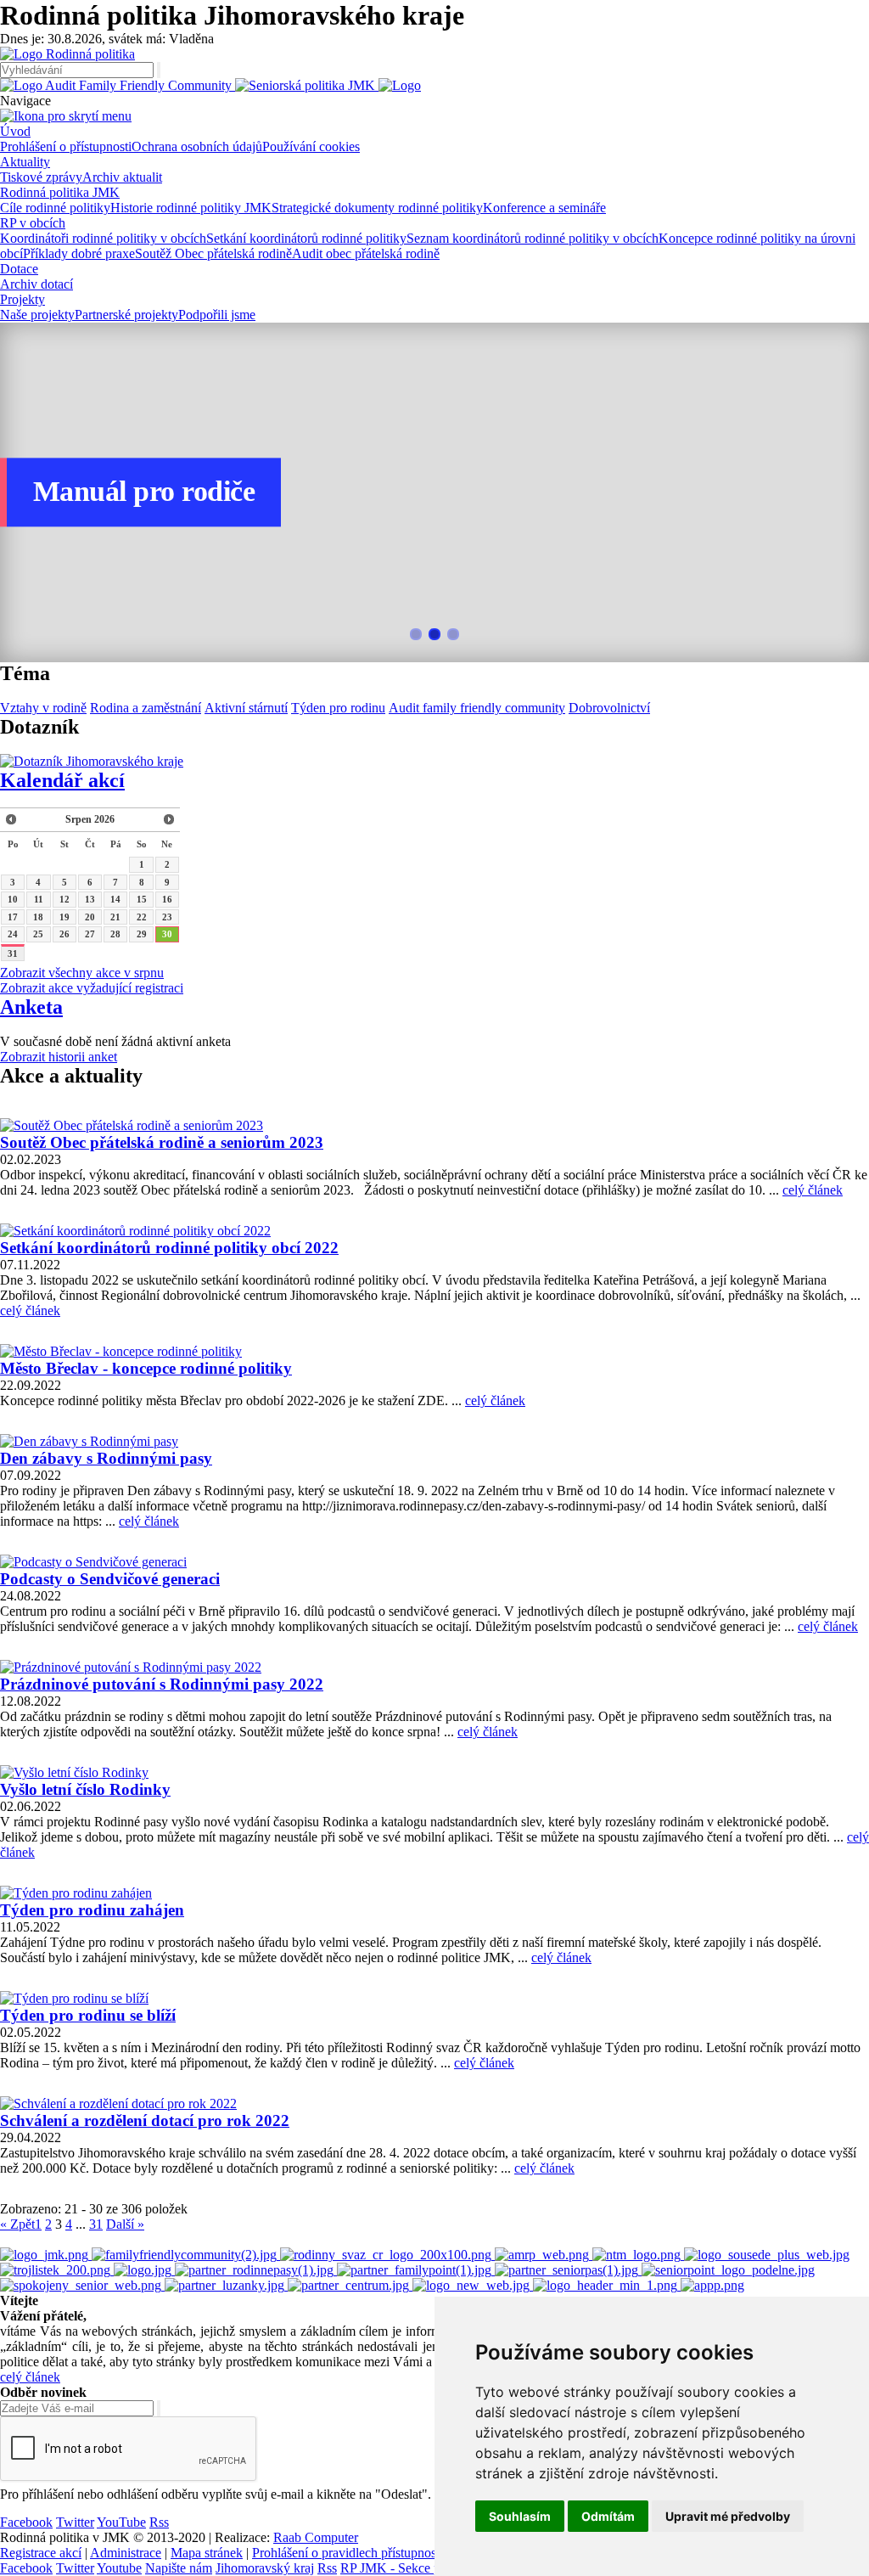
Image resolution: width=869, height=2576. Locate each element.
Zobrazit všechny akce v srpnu (82, 973)
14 (115, 899)
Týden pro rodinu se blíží (88, 2015)
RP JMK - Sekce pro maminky (423, 2568)
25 (38, 934)
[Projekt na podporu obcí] (186, 2255)
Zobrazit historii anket (59, 1057)
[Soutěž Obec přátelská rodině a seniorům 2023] (132, 1125)
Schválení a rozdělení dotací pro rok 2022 (145, 2120)
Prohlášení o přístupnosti (66, 146)
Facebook (26, 2522)
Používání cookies (311, 146)
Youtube (119, 2568)
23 (167, 917)
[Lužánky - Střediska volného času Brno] (226, 2285)
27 (90, 934)
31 (13, 953)
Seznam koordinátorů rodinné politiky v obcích (533, 238)
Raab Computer (316, 2537)
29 (142, 934)
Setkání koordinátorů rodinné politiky (306, 238)
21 (115, 917)
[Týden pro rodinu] (144, 2270)
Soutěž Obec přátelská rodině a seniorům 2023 (162, 1142)
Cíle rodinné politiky (55, 208)
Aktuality (25, 162)
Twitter (75, 2522)
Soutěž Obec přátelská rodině (213, 253)
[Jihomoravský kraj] (46, 2255)
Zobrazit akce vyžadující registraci (92, 988)
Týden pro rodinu (338, 708)
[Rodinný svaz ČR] (387, 2255)
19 (64, 917)
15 (142, 899)
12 (64, 899)
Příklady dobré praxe (79, 253)
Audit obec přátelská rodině (366, 253)
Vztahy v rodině (43, 708)
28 (115, 934)
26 (64, 934)
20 (90, 917)
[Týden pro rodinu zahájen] (76, 1893)
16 (167, 899)
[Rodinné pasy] (256, 2270)
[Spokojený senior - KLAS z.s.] (82, 2285)
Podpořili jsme (217, 315)
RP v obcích (33, 223)
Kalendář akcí (62, 780)
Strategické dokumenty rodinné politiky (377, 208)
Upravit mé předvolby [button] (728, 2516)
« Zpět (17, 2224)
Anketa (31, 1007)
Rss (159, 2522)
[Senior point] (728, 2270)
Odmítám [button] (608, 2516)
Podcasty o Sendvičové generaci (110, 1579)
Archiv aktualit (122, 177)
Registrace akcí (41, 2553)
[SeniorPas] (568, 2270)
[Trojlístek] (57, 2270)
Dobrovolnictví (609, 708)
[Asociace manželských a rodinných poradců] (544, 2255)
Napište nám (179, 2568)
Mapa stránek (207, 2553)
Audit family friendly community (477, 708)
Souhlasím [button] (520, 2516)
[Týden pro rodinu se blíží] (74, 1998)
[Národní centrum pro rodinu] (350, 2285)
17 (13, 917)
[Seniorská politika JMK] (307, 85)
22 (142, 917)
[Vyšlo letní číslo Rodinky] (74, 1772)
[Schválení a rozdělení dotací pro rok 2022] (118, 2104)
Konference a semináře (544, 208)
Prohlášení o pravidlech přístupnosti (348, 2553)
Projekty (22, 299)
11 (39, 899)
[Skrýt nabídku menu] (66, 116)
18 (38, 917)
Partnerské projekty (126, 315)
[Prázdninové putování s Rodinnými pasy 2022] (131, 1667)
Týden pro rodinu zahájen (92, 1910)
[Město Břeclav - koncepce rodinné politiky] (121, 1351)
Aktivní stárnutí (246, 708)
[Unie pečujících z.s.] (607, 2285)
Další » (125, 2224)
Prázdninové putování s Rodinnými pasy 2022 (162, 1684)
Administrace (126, 2553)
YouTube (121, 2522)
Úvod (15, 131)
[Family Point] (416, 2270)
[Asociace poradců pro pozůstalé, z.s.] (712, 2285)
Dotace (19, 269)
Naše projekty (37, 315)
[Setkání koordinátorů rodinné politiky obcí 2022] (135, 1231)
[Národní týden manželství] (638, 2255)
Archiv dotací (36, 284)
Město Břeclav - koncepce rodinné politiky (146, 1368)
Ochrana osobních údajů (197, 146)
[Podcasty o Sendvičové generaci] (93, 1562)
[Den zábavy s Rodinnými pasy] (89, 1441)
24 (13, 934)
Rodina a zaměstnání (146, 708)
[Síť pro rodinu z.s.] (473, 2285)
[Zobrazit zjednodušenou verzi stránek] (400, 85)
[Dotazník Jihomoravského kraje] (92, 761)
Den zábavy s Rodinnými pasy (106, 1458)
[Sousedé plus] (767, 2255)
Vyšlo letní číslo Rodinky (85, 1789)
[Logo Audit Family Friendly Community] (118, 85)
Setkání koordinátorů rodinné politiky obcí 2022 (169, 1248)
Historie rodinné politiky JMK (191, 208)
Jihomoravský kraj (265, 2568)
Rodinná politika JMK (60, 192)
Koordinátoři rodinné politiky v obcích (103, 238)
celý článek (813, 1190)
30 (167, 934)
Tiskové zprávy (41, 177)
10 (13, 899)
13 (90, 899)
